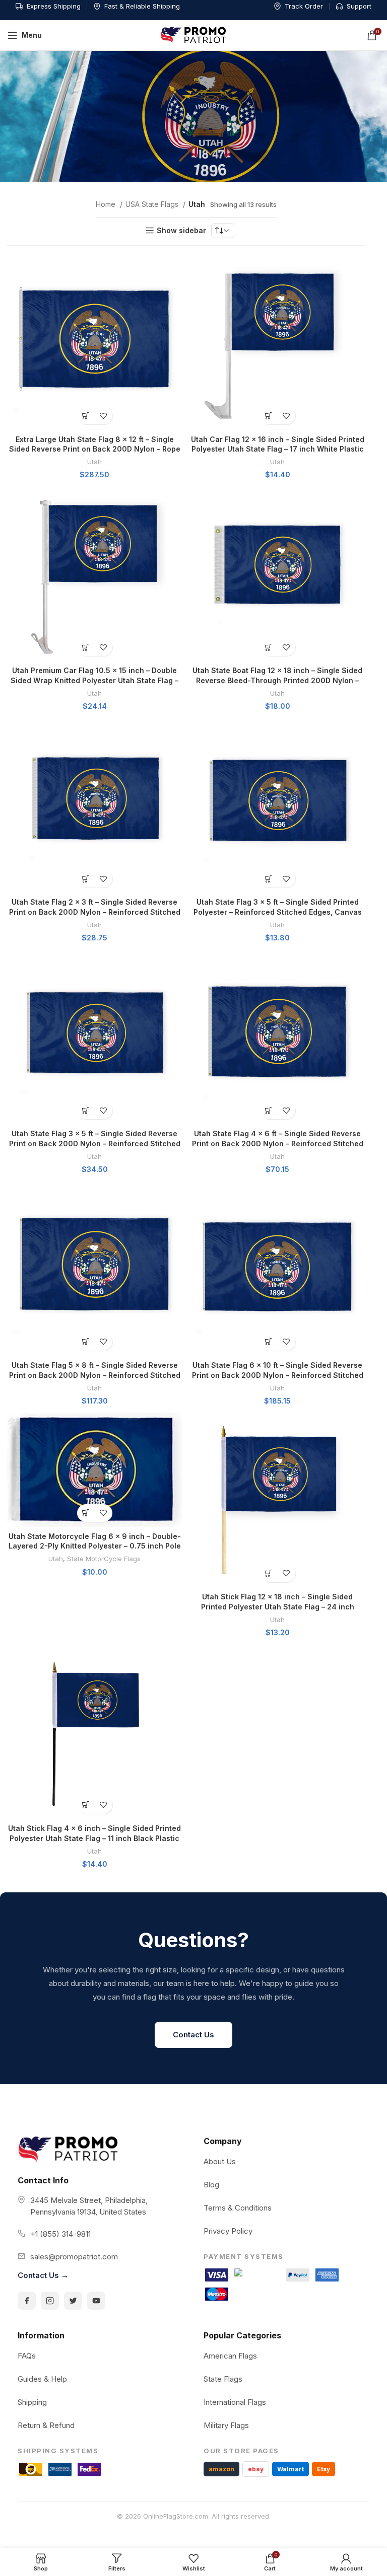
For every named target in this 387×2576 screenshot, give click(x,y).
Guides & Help (42, 2379)
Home (107, 204)
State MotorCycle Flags (104, 1559)
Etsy (324, 2469)
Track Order (304, 6)
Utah (94, 462)
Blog (211, 2185)
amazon (221, 2469)
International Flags (235, 2402)
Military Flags (226, 2425)
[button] (86, 416)
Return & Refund (46, 2425)
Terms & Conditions (238, 2208)
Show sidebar (181, 231)
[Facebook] (27, 2301)
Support (359, 6)
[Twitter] (73, 2301)
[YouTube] (96, 2301)
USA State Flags (153, 204)
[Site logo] (193, 34)
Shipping (32, 2402)
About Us (220, 2161)
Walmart (291, 2469)
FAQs (27, 2356)
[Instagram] (50, 2301)
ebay (256, 2469)
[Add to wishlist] (104, 416)
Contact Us (193, 2035)
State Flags (223, 2379)
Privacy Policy (228, 2231)
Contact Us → (43, 2275)
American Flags (230, 2356)
